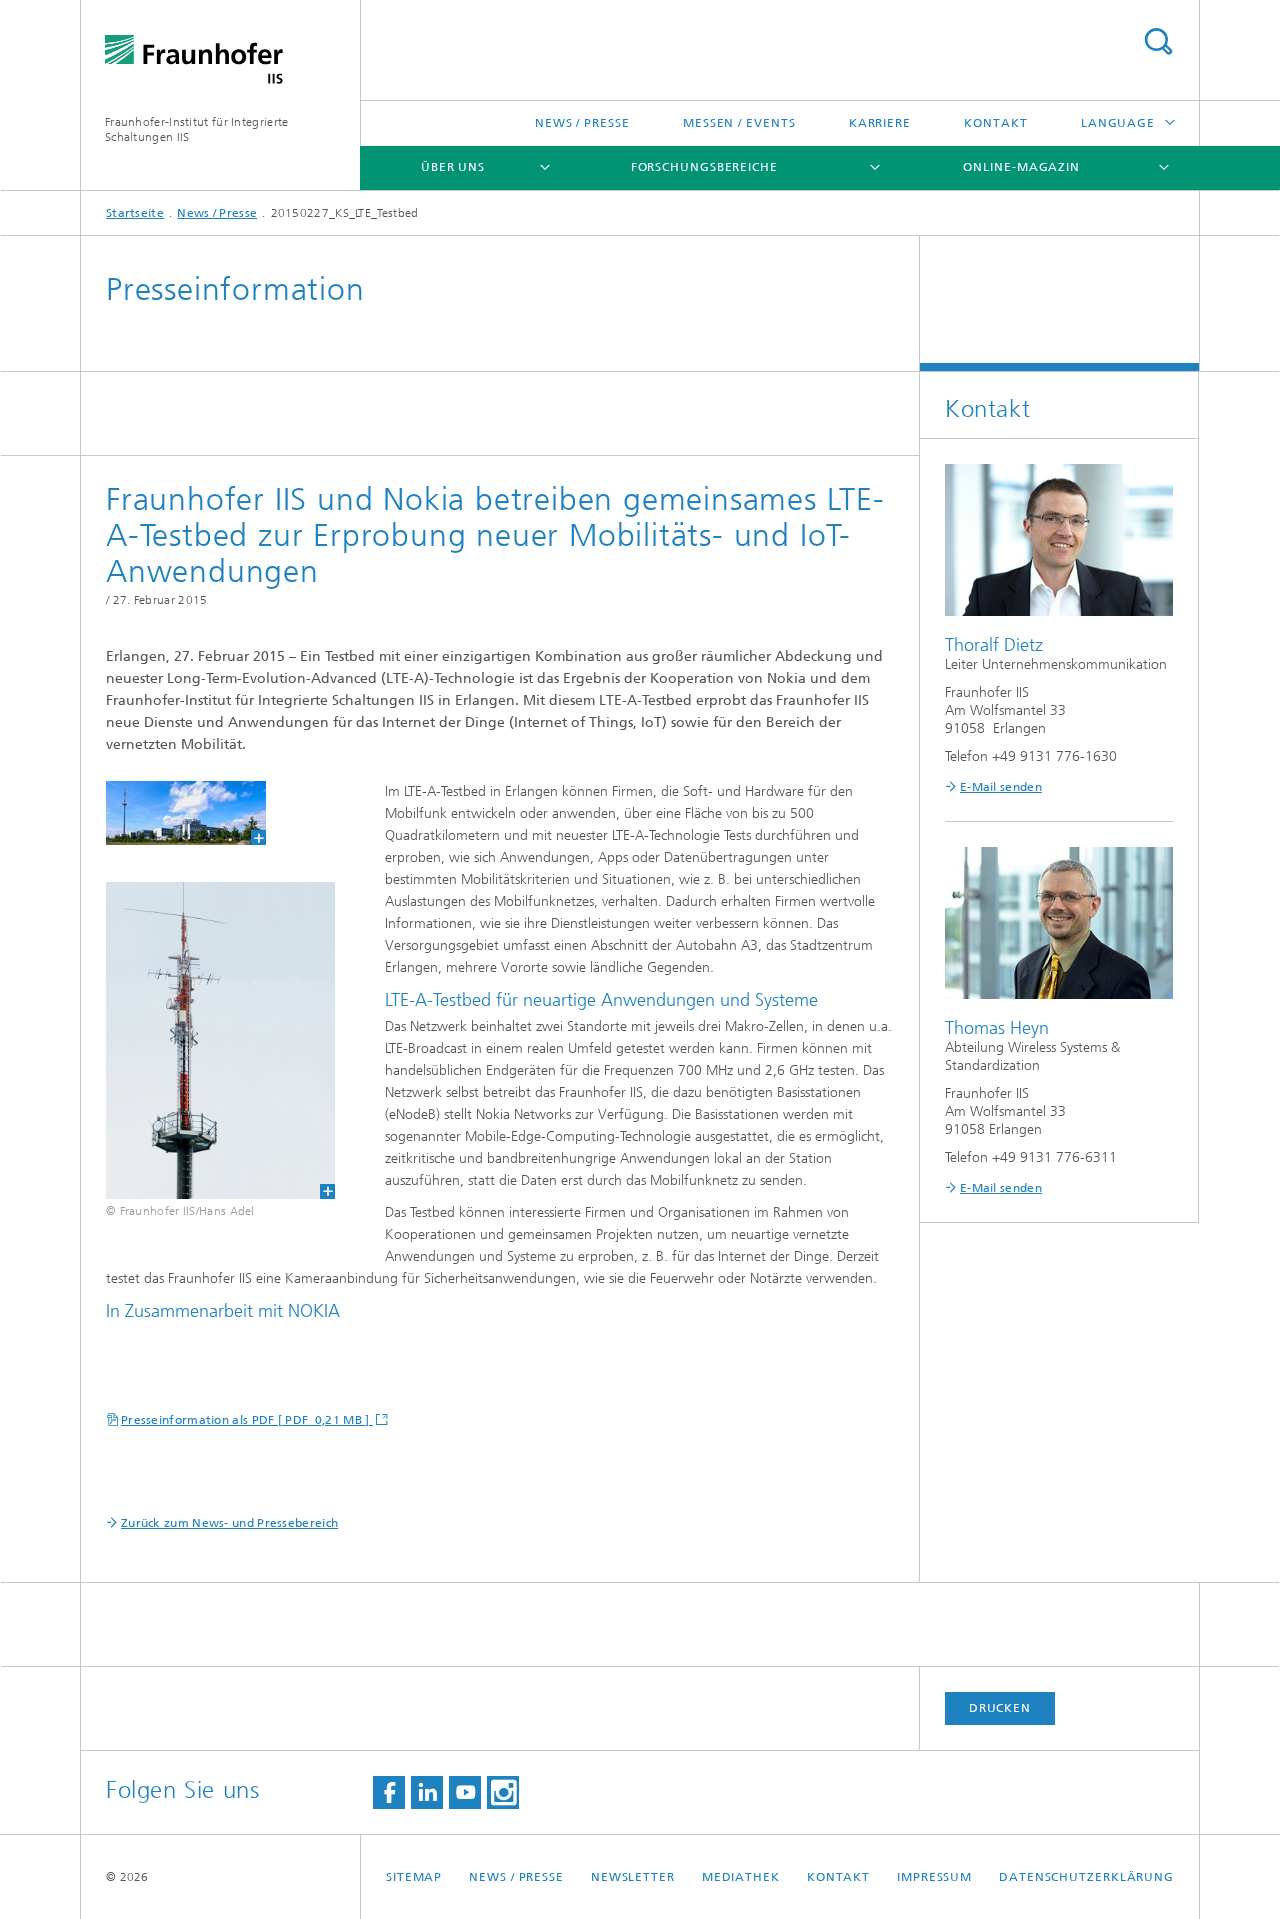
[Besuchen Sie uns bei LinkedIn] (427, 1792)
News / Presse (582, 123)
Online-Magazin (1021, 167)
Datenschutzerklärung (1086, 1877)
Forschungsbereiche (704, 167)
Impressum (934, 1877)
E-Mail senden (1001, 787)
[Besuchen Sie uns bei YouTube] (465, 1792)
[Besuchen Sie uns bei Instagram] (503, 1792)
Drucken (1000, 1708)
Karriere (880, 123)
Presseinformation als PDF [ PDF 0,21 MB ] (247, 1420)
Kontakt (995, 123)
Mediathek (741, 1877)
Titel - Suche (1158, 41)
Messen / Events (739, 123)
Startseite (135, 213)
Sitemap (414, 1877)
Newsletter (633, 1877)
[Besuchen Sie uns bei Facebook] (389, 1792)
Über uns (453, 167)
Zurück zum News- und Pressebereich (229, 1523)
